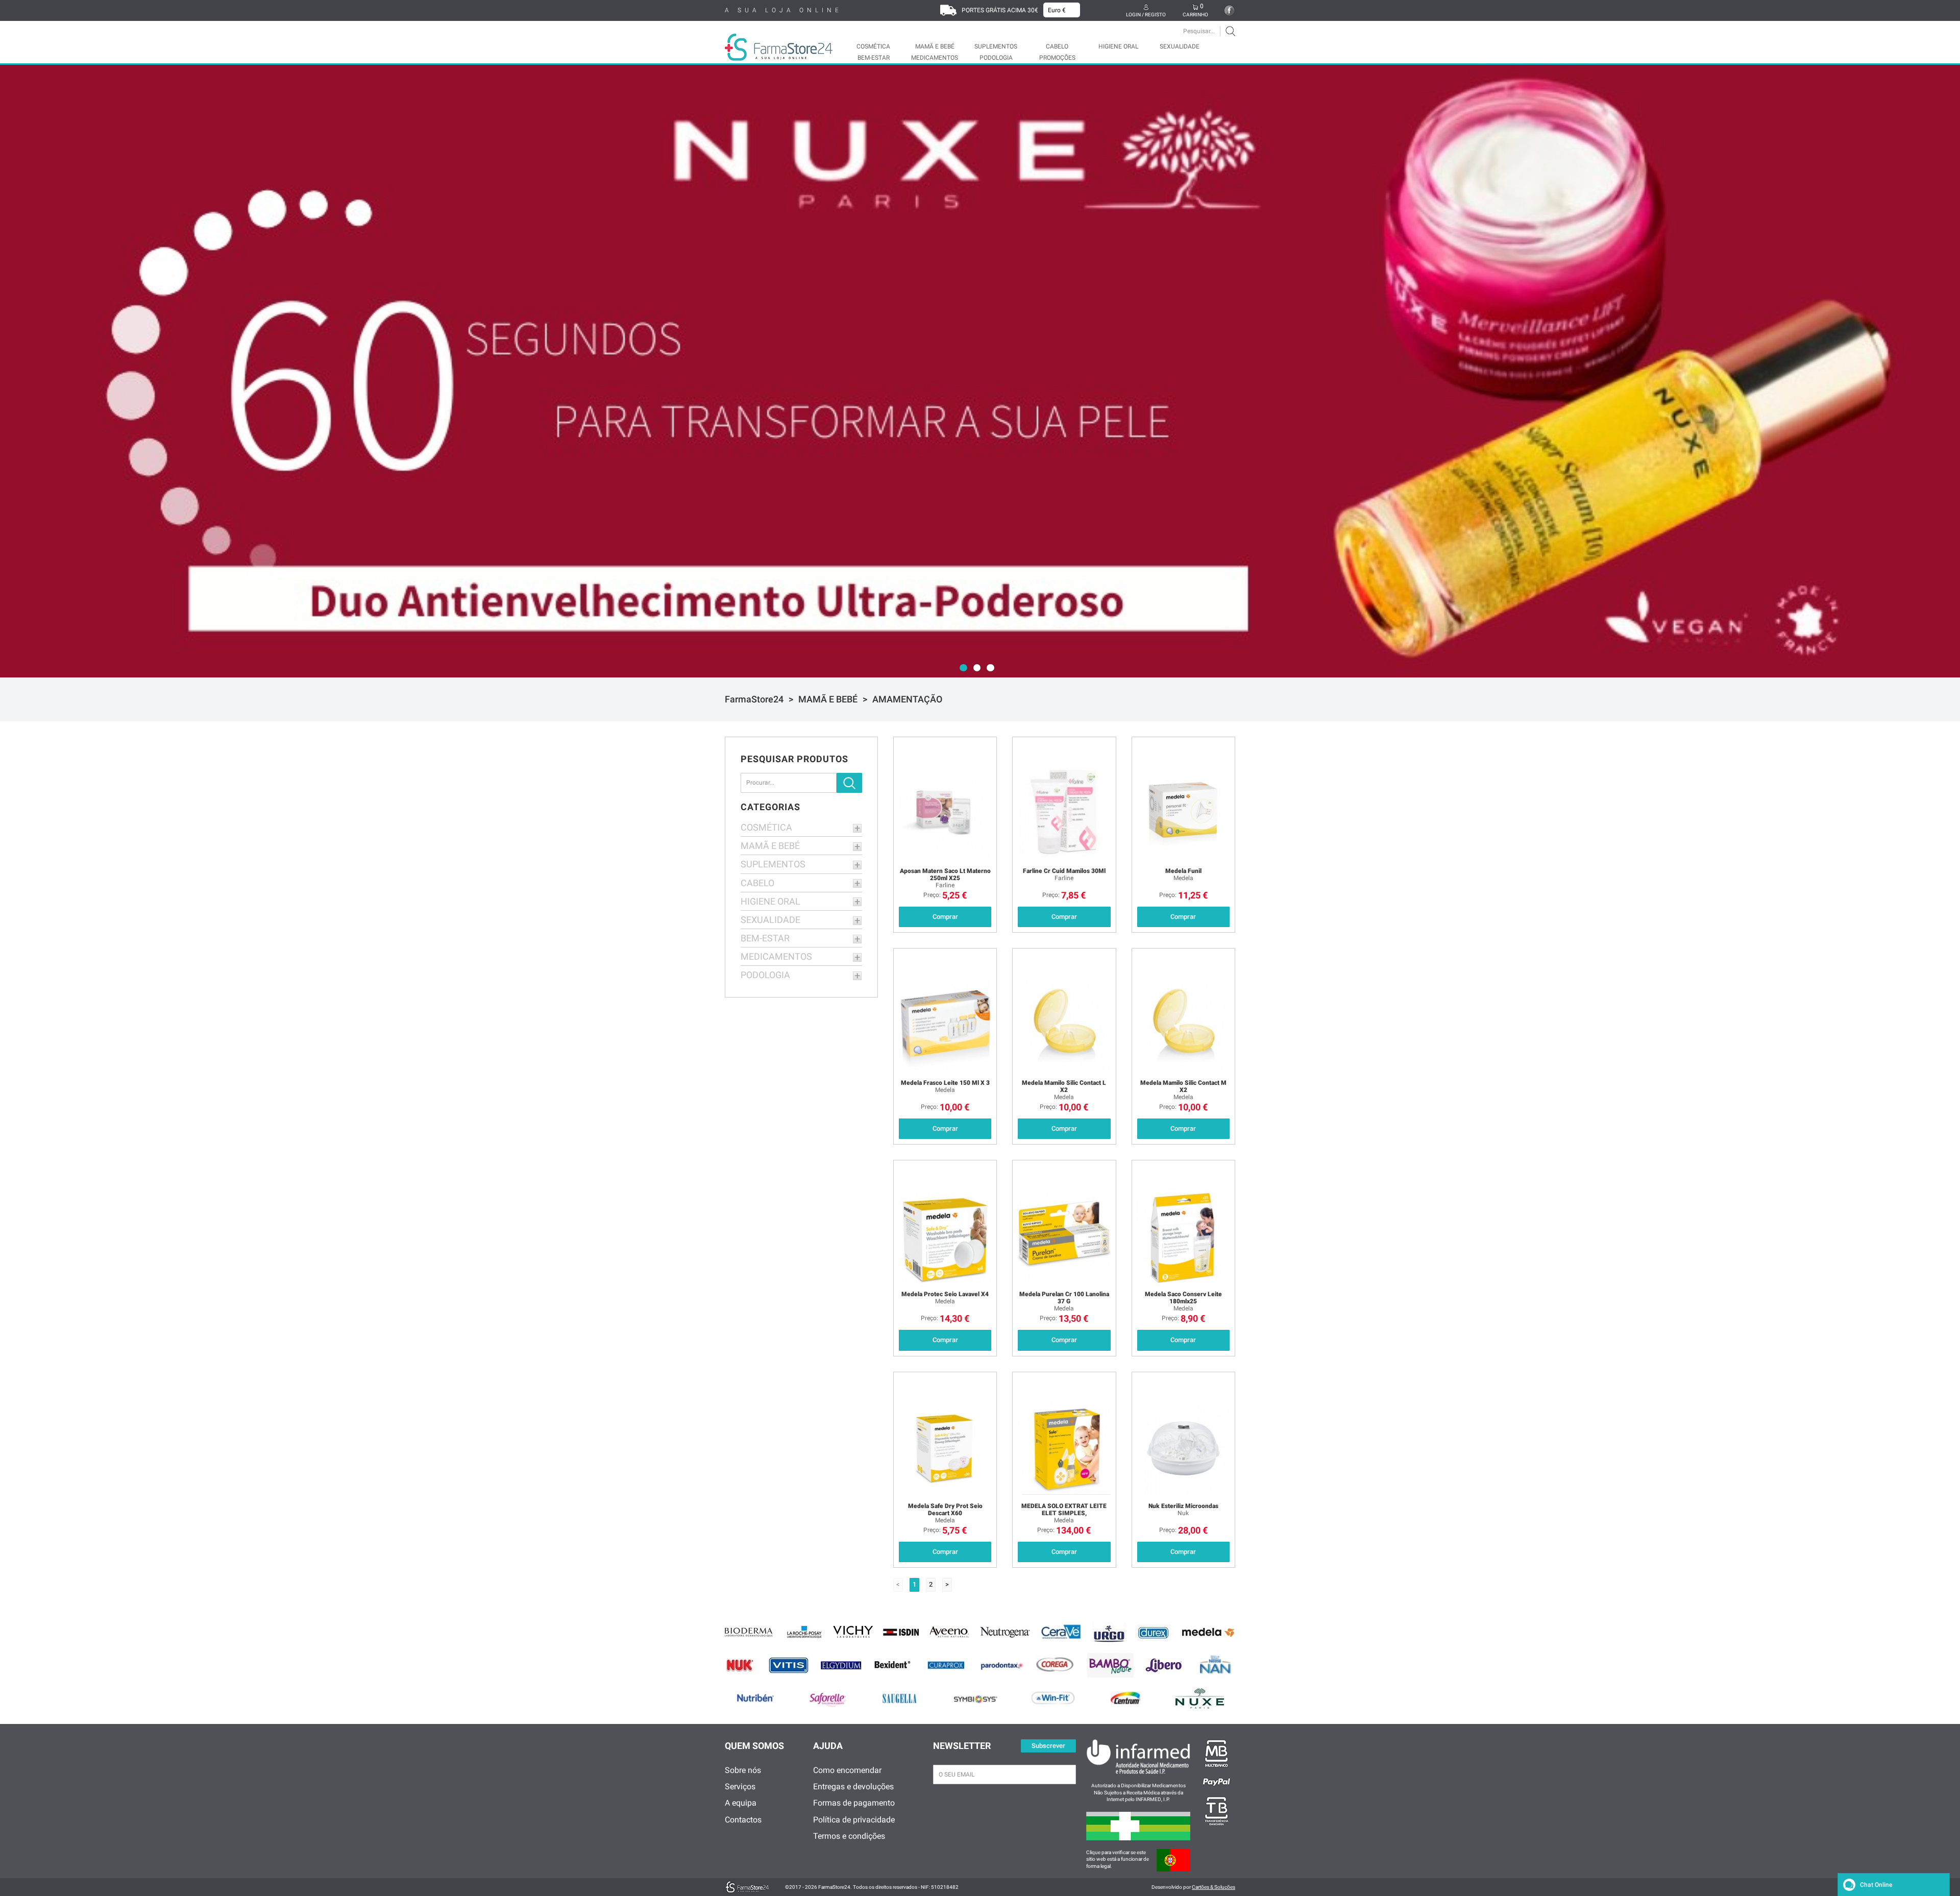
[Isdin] (901, 1633)
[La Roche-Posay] (804, 1632)
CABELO (1057, 46)
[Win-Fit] (1054, 1698)
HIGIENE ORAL (1118, 46)
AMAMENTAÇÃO (907, 699)
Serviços (740, 1786)
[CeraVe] (1062, 1633)
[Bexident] (893, 1665)
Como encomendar (847, 1770)
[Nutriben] (756, 1698)
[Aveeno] (950, 1633)
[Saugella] (899, 1698)
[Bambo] (1110, 1665)
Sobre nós (743, 1770)
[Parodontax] (1002, 1666)
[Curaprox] (946, 1666)
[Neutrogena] (1005, 1632)
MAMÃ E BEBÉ (935, 46)
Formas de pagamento (854, 1803)
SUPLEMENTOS (996, 46)
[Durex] (1154, 1633)
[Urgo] (1110, 1633)
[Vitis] (789, 1665)
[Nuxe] (1200, 1698)
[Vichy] (853, 1633)
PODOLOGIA (996, 58)
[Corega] (1056, 1665)
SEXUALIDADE (1180, 46)
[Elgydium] (841, 1665)
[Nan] (1215, 1666)
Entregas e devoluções (853, 1786)
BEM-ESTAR (874, 58)
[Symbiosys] (975, 1698)
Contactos (743, 1820)
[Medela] (1208, 1632)
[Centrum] (1126, 1698)
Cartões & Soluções (1214, 1887)
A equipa (741, 1803)
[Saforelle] (828, 1698)
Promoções (1057, 58)
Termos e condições (849, 1836)
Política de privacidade (854, 1820)
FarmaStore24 (754, 699)
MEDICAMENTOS (935, 58)
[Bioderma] (750, 1633)
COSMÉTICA (873, 46)
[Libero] (1164, 1666)
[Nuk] (741, 1666)
